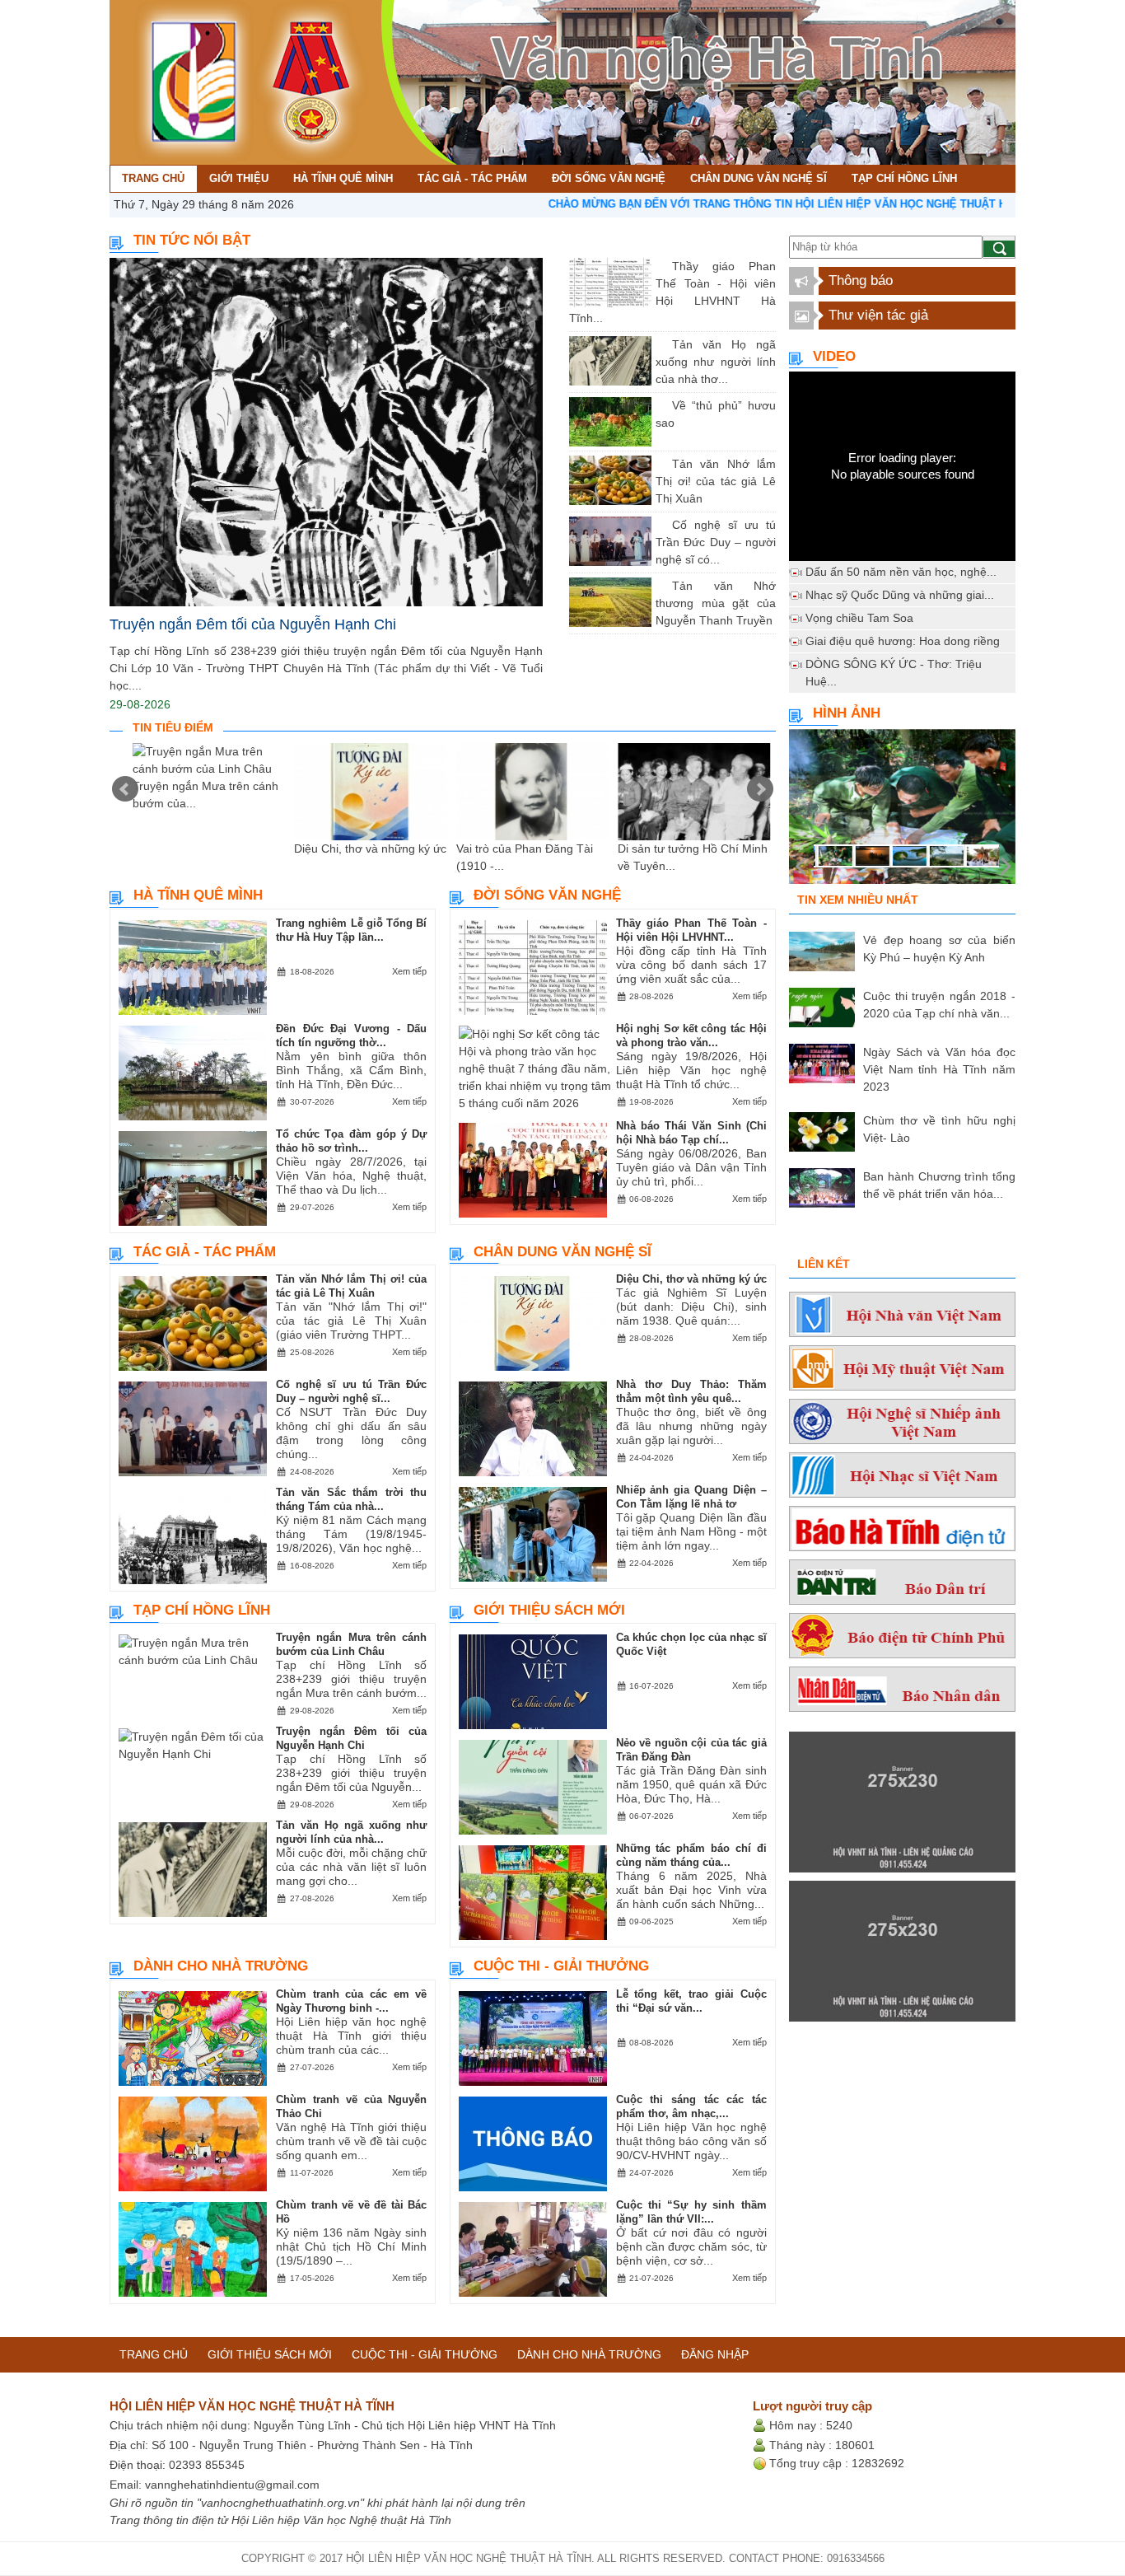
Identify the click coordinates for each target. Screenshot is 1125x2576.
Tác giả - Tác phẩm (205, 1252)
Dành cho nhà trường (221, 1966)
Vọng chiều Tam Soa (859, 618)
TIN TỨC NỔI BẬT (192, 240)
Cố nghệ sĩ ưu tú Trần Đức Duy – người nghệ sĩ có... (716, 542)
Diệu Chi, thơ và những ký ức (370, 849)
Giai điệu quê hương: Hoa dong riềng (903, 641)
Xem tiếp (409, 971)
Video (834, 356)
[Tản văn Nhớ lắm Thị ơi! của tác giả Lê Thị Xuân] (660, 464)
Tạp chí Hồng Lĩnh (202, 1610)
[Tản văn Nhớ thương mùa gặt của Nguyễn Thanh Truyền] (660, 586)
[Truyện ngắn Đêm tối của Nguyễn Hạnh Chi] (326, 432)
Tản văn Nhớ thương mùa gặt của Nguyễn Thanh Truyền (716, 603)
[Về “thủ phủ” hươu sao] (660, 405)
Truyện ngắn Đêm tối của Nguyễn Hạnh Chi (253, 624)
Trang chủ (154, 2354)
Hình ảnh (847, 713)
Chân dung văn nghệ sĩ (562, 1252)
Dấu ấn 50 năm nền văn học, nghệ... (901, 572)
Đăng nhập (715, 2354)
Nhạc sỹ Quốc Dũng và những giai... (900, 595)
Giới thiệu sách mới (549, 1610)
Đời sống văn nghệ (547, 895)
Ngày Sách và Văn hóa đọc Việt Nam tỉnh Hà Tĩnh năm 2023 (939, 1069)
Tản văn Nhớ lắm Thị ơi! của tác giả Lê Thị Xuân (716, 481)
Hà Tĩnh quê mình (198, 895)
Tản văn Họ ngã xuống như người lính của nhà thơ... (716, 362)
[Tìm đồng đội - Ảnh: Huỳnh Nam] (902, 811)
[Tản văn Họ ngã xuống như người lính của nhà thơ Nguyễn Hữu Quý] (660, 344)
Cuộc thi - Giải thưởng (561, 1966)
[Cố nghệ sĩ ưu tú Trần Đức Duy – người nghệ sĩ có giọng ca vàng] (660, 525)
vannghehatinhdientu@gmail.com (232, 2485)
